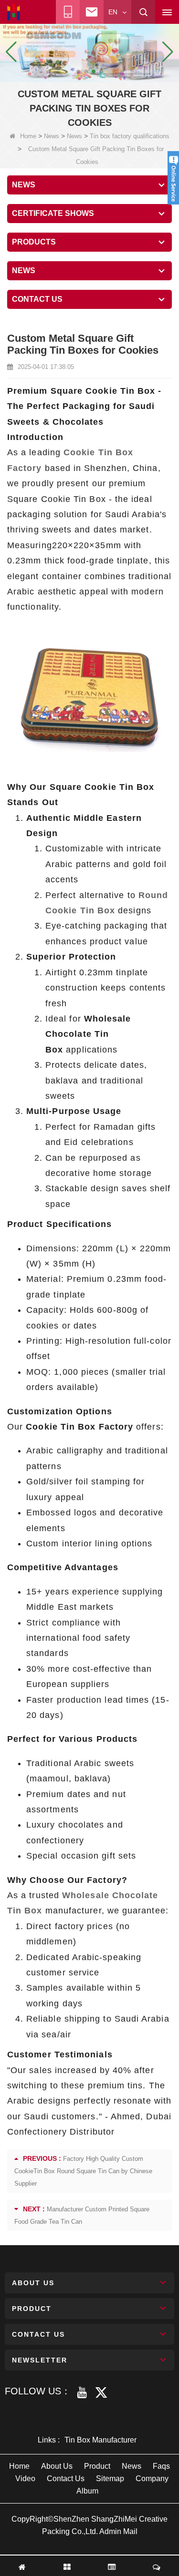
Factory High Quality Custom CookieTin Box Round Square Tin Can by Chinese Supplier (83, 2171)
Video (25, 2479)
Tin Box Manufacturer (100, 2440)
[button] (78, 72)
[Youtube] (82, 2392)
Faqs (161, 2466)
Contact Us (66, 2479)
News (52, 136)
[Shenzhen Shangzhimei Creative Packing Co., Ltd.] (14, 12)
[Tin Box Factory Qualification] (89, 51)
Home (28, 136)
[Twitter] (101, 2392)
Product (97, 2466)
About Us (57, 2466)
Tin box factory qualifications (130, 136)
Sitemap (110, 2479)
